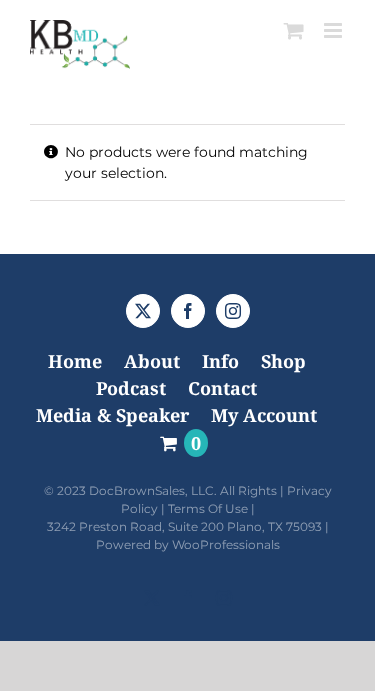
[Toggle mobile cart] (294, 30)
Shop (283, 361)
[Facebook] (188, 311)
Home (75, 361)
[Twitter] (143, 311)
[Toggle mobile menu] (334, 30)
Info (220, 361)
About (152, 361)
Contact (222, 388)
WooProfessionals (226, 544)
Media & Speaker (112, 415)
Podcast (131, 388)
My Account (264, 415)
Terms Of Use (208, 508)
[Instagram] (233, 311)
